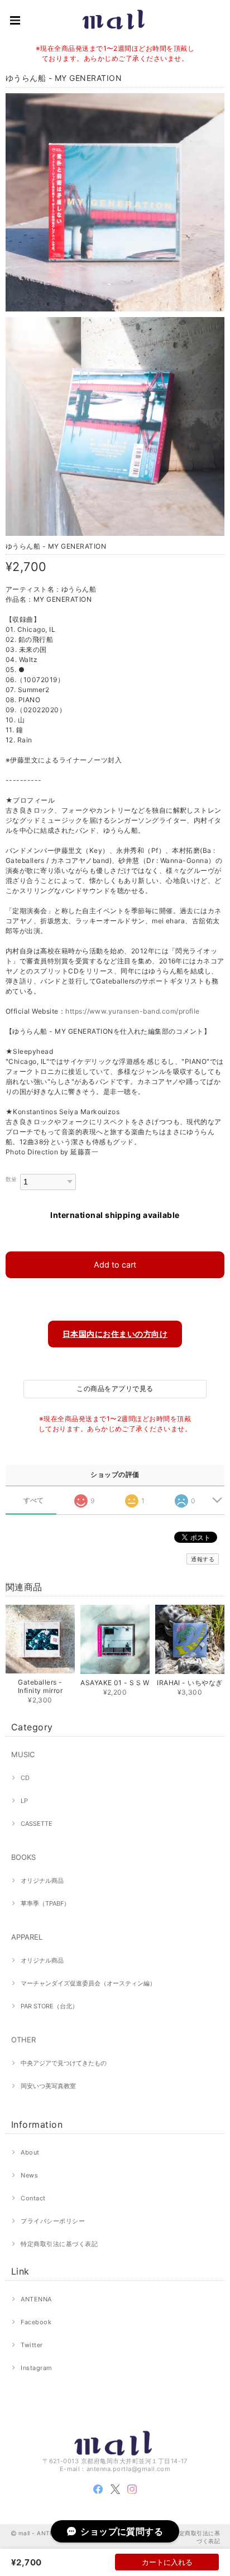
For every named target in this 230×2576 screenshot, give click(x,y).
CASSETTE (37, 1824)
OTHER (23, 2040)
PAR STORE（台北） (49, 2006)
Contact (33, 2198)
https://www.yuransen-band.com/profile (133, 1011)
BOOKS (23, 1857)
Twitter (32, 2345)
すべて (34, 1500)
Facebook (36, 2322)
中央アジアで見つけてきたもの (64, 2063)
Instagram (36, 2368)
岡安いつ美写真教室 (48, 2086)
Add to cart (115, 1265)
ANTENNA (36, 2299)
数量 (11, 1179)
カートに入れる (167, 2562)
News (29, 2175)
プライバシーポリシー (53, 2221)
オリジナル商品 (42, 1881)
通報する (203, 1559)
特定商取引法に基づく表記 (59, 2244)
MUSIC (23, 1754)
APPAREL (27, 1937)
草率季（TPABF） (45, 1903)
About (30, 2152)
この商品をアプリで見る (115, 1388)
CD (25, 1778)
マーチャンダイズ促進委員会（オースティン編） (88, 1983)
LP (24, 1801)
